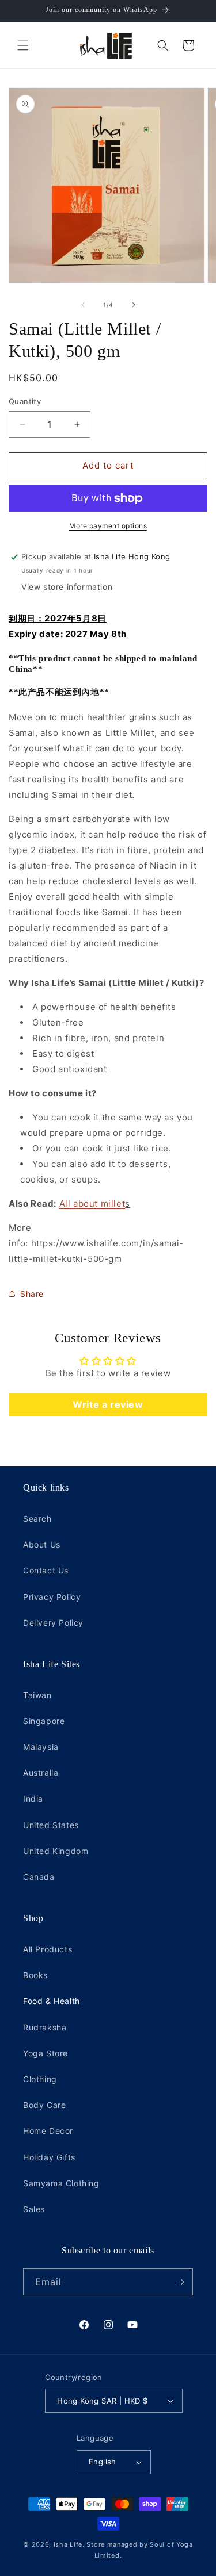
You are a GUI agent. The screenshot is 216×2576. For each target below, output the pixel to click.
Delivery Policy (53, 1623)
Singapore (44, 1721)
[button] (23, 45)
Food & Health (52, 2001)
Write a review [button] (108, 1404)
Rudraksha (45, 2027)
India (33, 1798)
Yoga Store (46, 2053)
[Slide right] (134, 305)
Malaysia (41, 1747)
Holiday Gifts (49, 2157)
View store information (67, 587)
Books (35, 1975)
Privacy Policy (52, 1597)
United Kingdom (56, 1851)
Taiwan (37, 1695)
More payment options (108, 526)
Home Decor (48, 2131)
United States (51, 1825)
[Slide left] (83, 305)
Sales (34, 2209)
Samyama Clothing (61, 2183)
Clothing (40, 2079)
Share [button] (32, 1294)
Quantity (25, 401)
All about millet (92, 1203)
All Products (48, 1949)
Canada (39, 1877)
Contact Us (46, 1570)
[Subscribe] (180, 2282)
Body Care (44, 2105)
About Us (42, 1544)
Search (37, 1519)
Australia (41, 1773)
